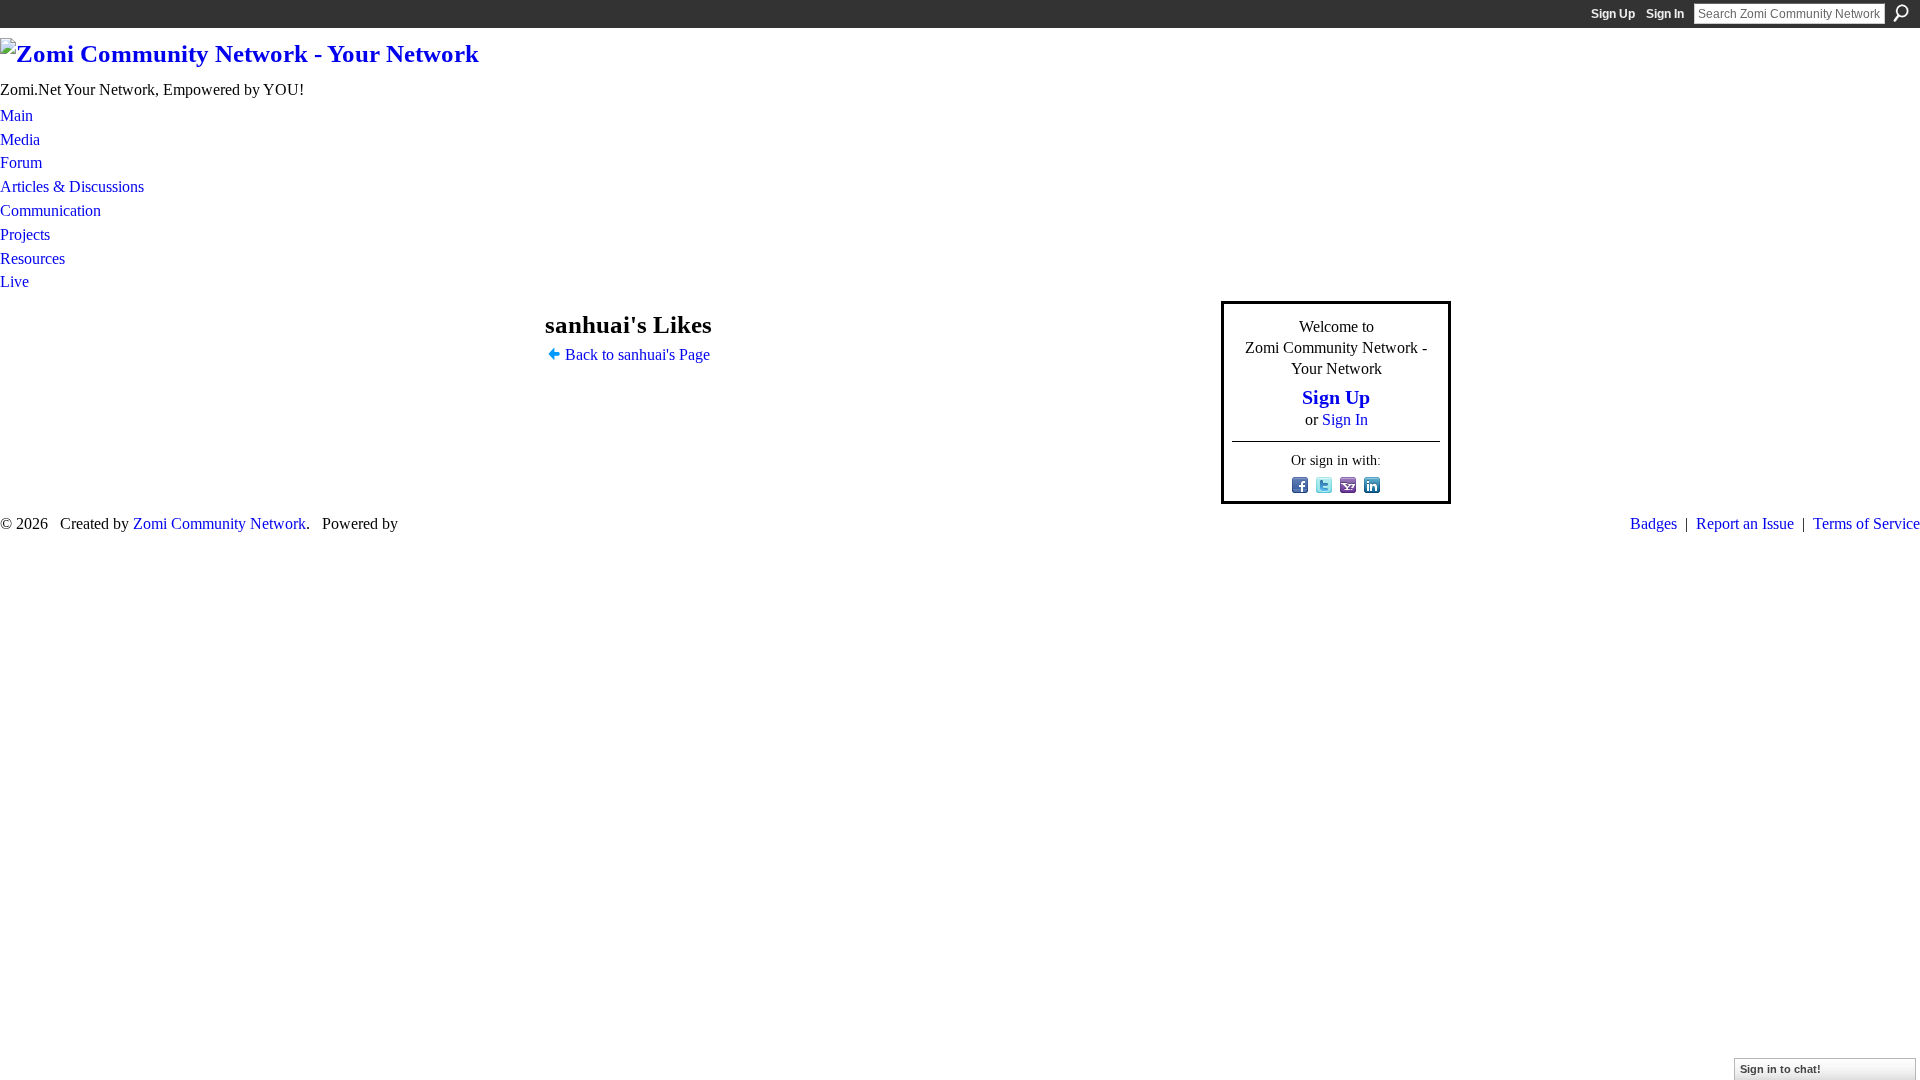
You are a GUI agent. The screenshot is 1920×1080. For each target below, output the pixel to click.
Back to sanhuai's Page (637, 354)
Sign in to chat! (1780, 1069)
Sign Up (1613, 14)
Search (1901, 13)
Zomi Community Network (219, 523)
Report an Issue (1745, 523)
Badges (1653, 523)
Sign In (1665, 14)
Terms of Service (1866, 523)
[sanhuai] (501, 363)
